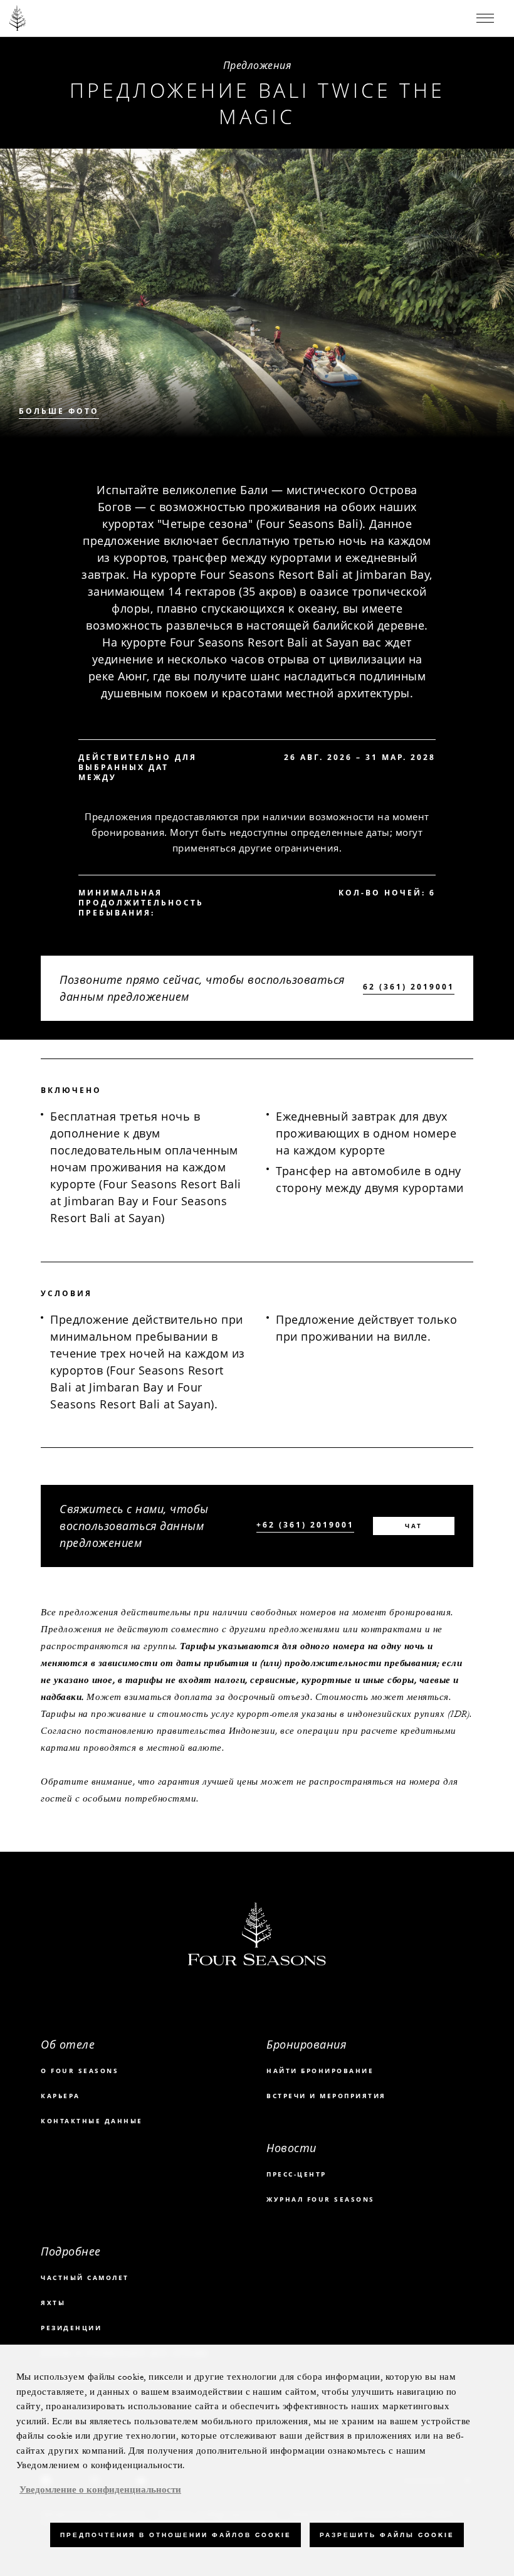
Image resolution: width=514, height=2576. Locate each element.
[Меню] (485, 18)
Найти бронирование (320, 2071)
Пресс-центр (296, 2174)
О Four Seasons (80, 2071)
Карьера (60, 2096)
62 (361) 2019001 (409, 987)
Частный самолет (85, 2278)
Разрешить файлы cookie (387, 2535)
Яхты (53, 2303)
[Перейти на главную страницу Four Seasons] (18, 18)
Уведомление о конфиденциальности (100, 2490)
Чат (414, 1526)
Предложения (257, 65)
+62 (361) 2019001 (305, 1525)
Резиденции (71, 2328)
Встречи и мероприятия (326, 2096)
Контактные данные (92, 2121)
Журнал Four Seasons (321, 2199)
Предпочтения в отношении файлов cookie (176, 2535)
